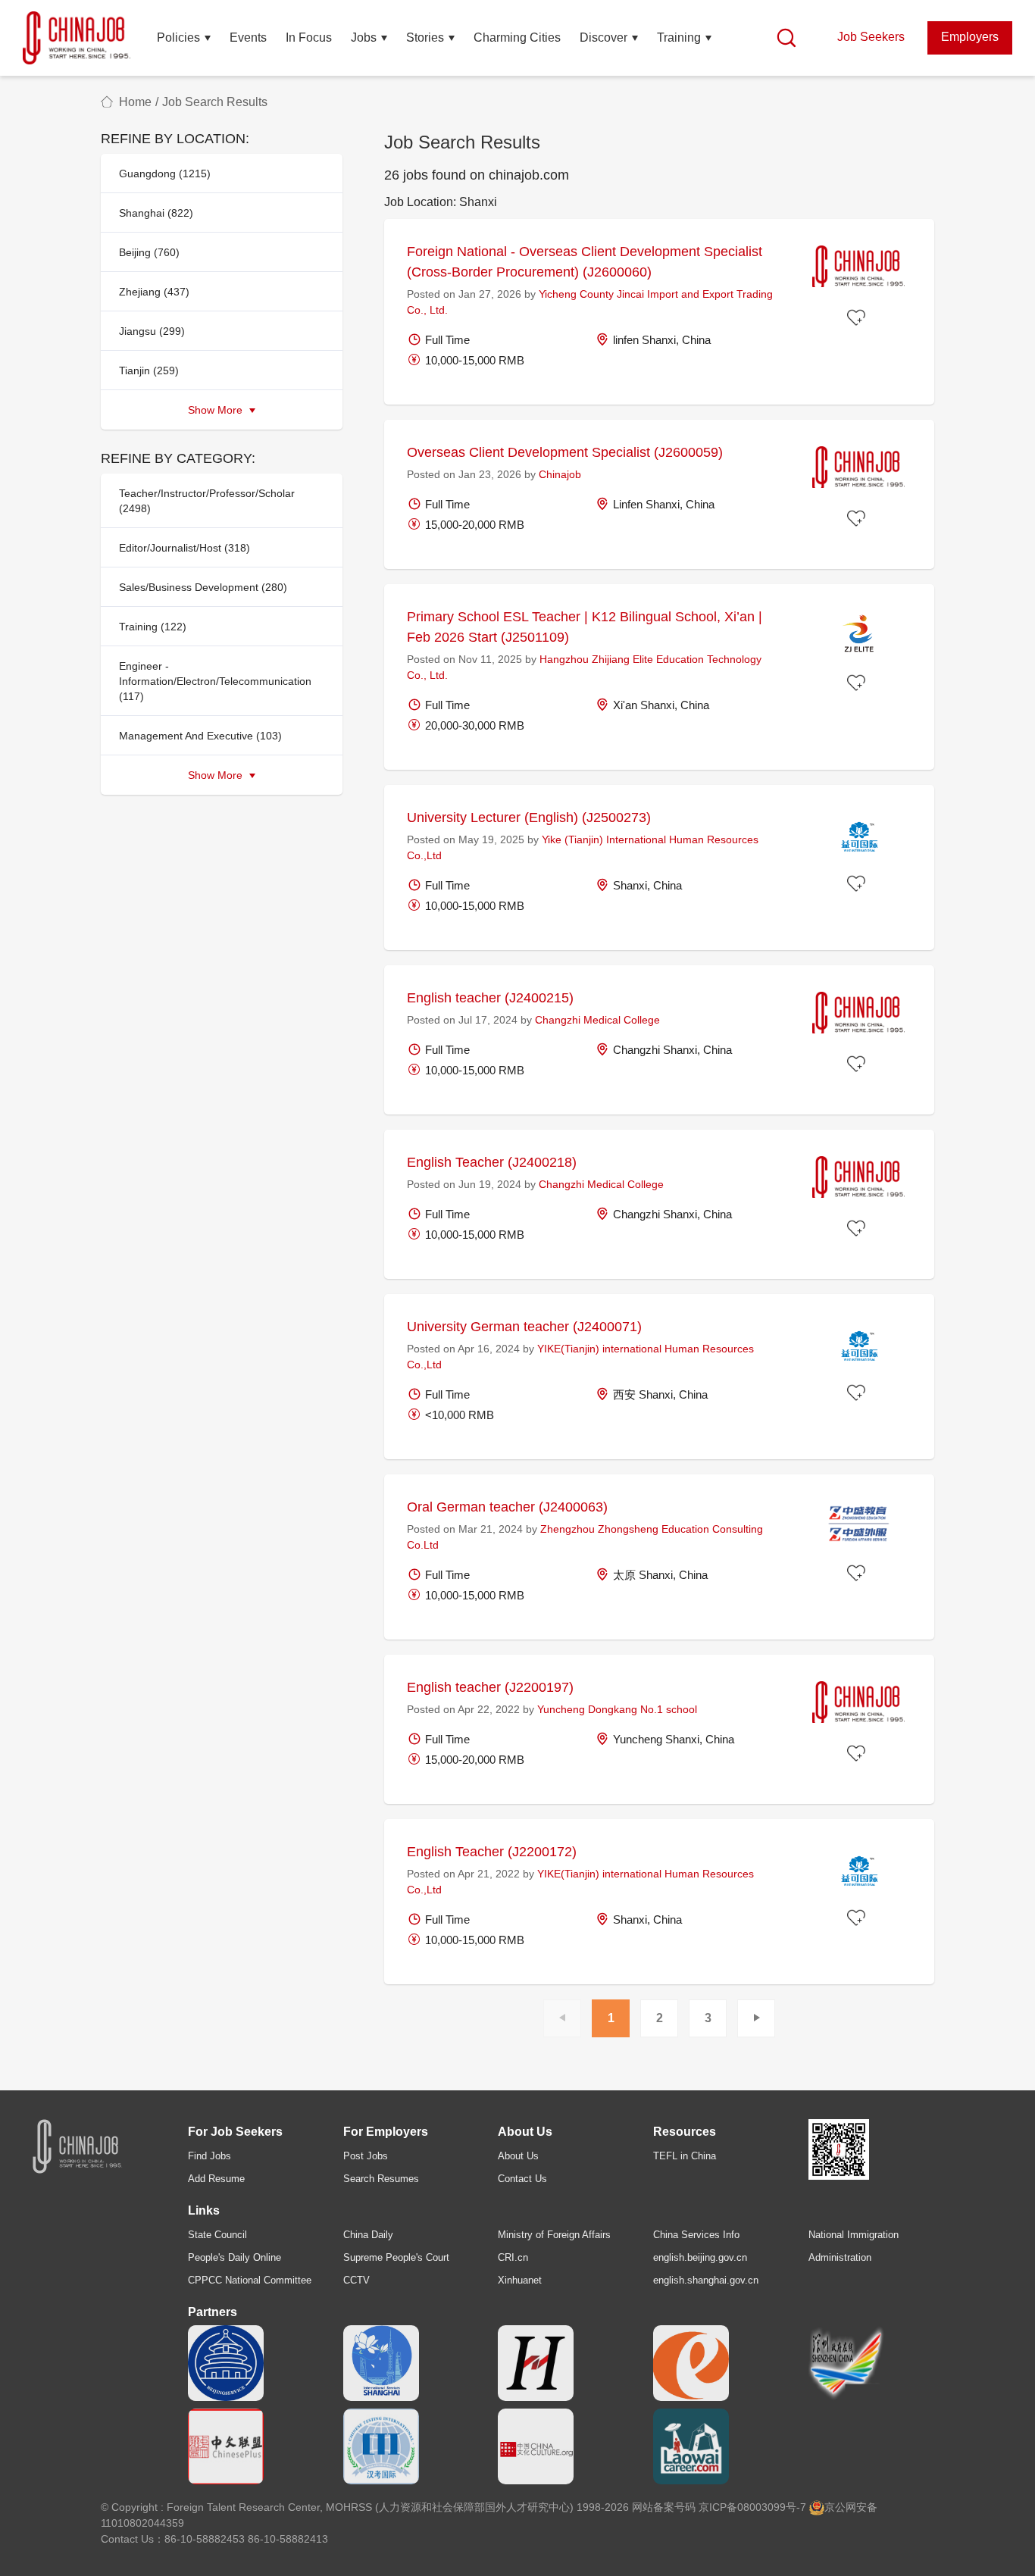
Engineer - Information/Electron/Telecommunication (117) (215, 681)
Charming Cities (517, 38)
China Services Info (696, 2235)
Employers (970, 37)
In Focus (309, 38)
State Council (217, 2235)
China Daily (368, 2235)
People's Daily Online (235, 2257)
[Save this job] (858, 319)
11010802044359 (142, 2523)
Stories (425, 38)
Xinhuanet (520, 2280)
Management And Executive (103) (200, 736)
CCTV (356, 2280)
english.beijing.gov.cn (700, 2257)
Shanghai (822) (156, 213)
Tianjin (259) (149, 370)
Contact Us (522, 2179)
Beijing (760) (149, 252)
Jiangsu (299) (152, 331)
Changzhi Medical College (597, 1020)
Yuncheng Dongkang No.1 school (617, 1709)
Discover (603, 38)
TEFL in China (685, 2156)
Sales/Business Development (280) (203, 587)
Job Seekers (871, 37)
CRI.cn (513, 2257)
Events (248, 38)
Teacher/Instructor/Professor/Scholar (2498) (207, 501)
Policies (178, 38)
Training (679, 38)
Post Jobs (366, 2156)
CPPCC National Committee (250, 2280)
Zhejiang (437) (154, 292)
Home (135, 102)
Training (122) (153, 627)
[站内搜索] (786, 38)
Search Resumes (381, 2179)
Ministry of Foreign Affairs (554, 2235)
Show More (217, 410)
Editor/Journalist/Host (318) (184, 548)
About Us (518, 2156)
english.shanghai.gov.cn (706, 2280)
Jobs (364, 38)
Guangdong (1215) (165, 174)
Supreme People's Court (396, 2257)
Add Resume (216, 2179)
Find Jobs (210, 2156)
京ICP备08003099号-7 (752, 2507)
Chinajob (560, 474)
